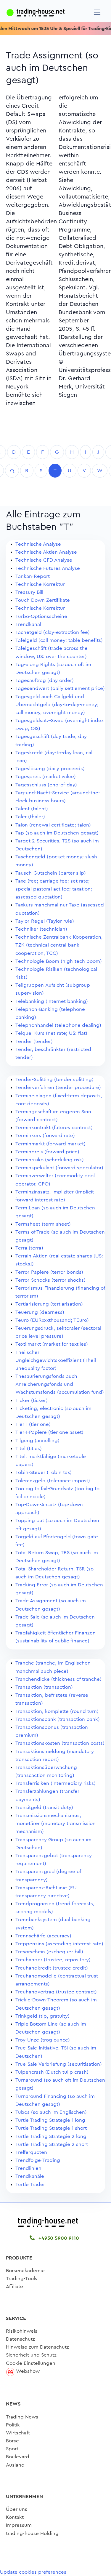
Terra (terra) (29, 1248)
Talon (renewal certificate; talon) (53, 825)
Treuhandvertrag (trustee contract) (56, 1992)
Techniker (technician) (41, 929)
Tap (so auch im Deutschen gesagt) (57, 833)
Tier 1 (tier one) (33, 1424)
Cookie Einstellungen (31, 2363)
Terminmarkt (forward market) (50, 1144)
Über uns (17, 2509)
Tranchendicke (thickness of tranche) (58, 1679)
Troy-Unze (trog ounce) (43, 2040)
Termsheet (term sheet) (43, 1224)
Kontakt (15, 2517)
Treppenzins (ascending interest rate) (59, 1944)
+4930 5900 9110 (58, 2238)
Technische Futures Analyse (48, 568)
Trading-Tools (22, 2279)
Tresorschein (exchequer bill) (49, 1952)
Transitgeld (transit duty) (44, 1807)
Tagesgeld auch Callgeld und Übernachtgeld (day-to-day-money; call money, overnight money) (57, 705)
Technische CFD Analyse (44, 560)
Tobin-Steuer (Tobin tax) (44, 1472)
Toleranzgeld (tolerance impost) (53, 1481)
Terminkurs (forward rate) (45, 1135)
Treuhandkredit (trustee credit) (52, 1968)
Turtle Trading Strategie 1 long (50, 2120)
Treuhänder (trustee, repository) (53, 1960)
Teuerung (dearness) (40, 1312)
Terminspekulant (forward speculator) (59, 1168)
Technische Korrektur (40, 584)
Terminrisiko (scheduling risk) (50, 1160)
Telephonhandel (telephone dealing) (58, 1025)
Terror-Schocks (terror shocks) (50, 1280)
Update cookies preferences (33, 2572)
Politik (13, 2425)
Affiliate (15, 2286)
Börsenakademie (25, 2271)
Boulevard (18, 2457)
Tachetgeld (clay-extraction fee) (53, 632)
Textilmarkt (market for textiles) (52, 1344)
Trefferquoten (31, 2152)
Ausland (15, 2465)
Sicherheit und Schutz (31, 2355)
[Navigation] (97, 12)
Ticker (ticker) (32, 1400)
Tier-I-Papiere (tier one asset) (49, 1432)
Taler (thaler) (30, 817)
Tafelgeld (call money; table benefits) (59, 640)
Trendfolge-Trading (38, 2160)
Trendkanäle (30, 2176)
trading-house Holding (32, 2533)
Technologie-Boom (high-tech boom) (59, 961)
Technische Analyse (38, 544)
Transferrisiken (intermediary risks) (55, 1783)
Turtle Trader (30, 2184)
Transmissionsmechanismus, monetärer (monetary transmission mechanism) (55, 1823)
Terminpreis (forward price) (47, 1152)
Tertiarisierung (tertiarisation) (49, 1304)
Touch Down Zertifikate (43, 600)
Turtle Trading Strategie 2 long (51, 2136)
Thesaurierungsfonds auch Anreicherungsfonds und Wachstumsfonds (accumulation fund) (60, 1384)
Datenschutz (20, 2339)
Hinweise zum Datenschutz (37, 2347)
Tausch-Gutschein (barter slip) (51, 873)
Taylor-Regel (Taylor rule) (45, 921)
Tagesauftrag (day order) (45, 680)
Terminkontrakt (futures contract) (54, 1128)
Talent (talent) (32, 809)
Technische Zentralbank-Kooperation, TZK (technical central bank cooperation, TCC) (59, 945)
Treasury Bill (29, 592)
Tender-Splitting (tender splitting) (54, 1079)
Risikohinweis (22, 2331)
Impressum (19, 2525)
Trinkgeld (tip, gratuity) (42, 2016)
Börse (12, 2441)
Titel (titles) (29, 1448)
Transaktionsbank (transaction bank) (58, 1719)
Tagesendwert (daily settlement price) (60, 688)
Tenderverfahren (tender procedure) (58, 1087)
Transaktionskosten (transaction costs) (60, 1743)
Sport (12, 2449)
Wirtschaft (18, 2433)
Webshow (28, 2371)
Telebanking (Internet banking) (52, 1001)
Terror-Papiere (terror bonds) (49, 1272)
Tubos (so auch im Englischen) (51, 2112)
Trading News (22, 2417)
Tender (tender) (34, 1041)
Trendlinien (28, 2168)
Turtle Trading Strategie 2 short (52, 2144)
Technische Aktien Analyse (46, 552)
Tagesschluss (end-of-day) (46, 785)
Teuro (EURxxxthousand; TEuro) (52, 1320)
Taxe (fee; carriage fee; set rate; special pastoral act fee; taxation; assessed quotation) (54, 889)
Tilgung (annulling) (37, 1441)
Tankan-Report (33, 576)
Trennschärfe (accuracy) (43, 1936)
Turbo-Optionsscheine (41, 616)
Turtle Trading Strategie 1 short (51, 2128)
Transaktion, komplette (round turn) (57, 1711)
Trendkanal (28, 624)
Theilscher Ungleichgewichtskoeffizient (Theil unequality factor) (56, 1360)
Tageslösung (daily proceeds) (50, 769)
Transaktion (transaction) (44, 1687)
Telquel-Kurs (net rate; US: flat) (51, 1033)
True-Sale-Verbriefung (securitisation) (59, 2064)
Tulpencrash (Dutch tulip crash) (52, 2072)
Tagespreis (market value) (46, 777)
